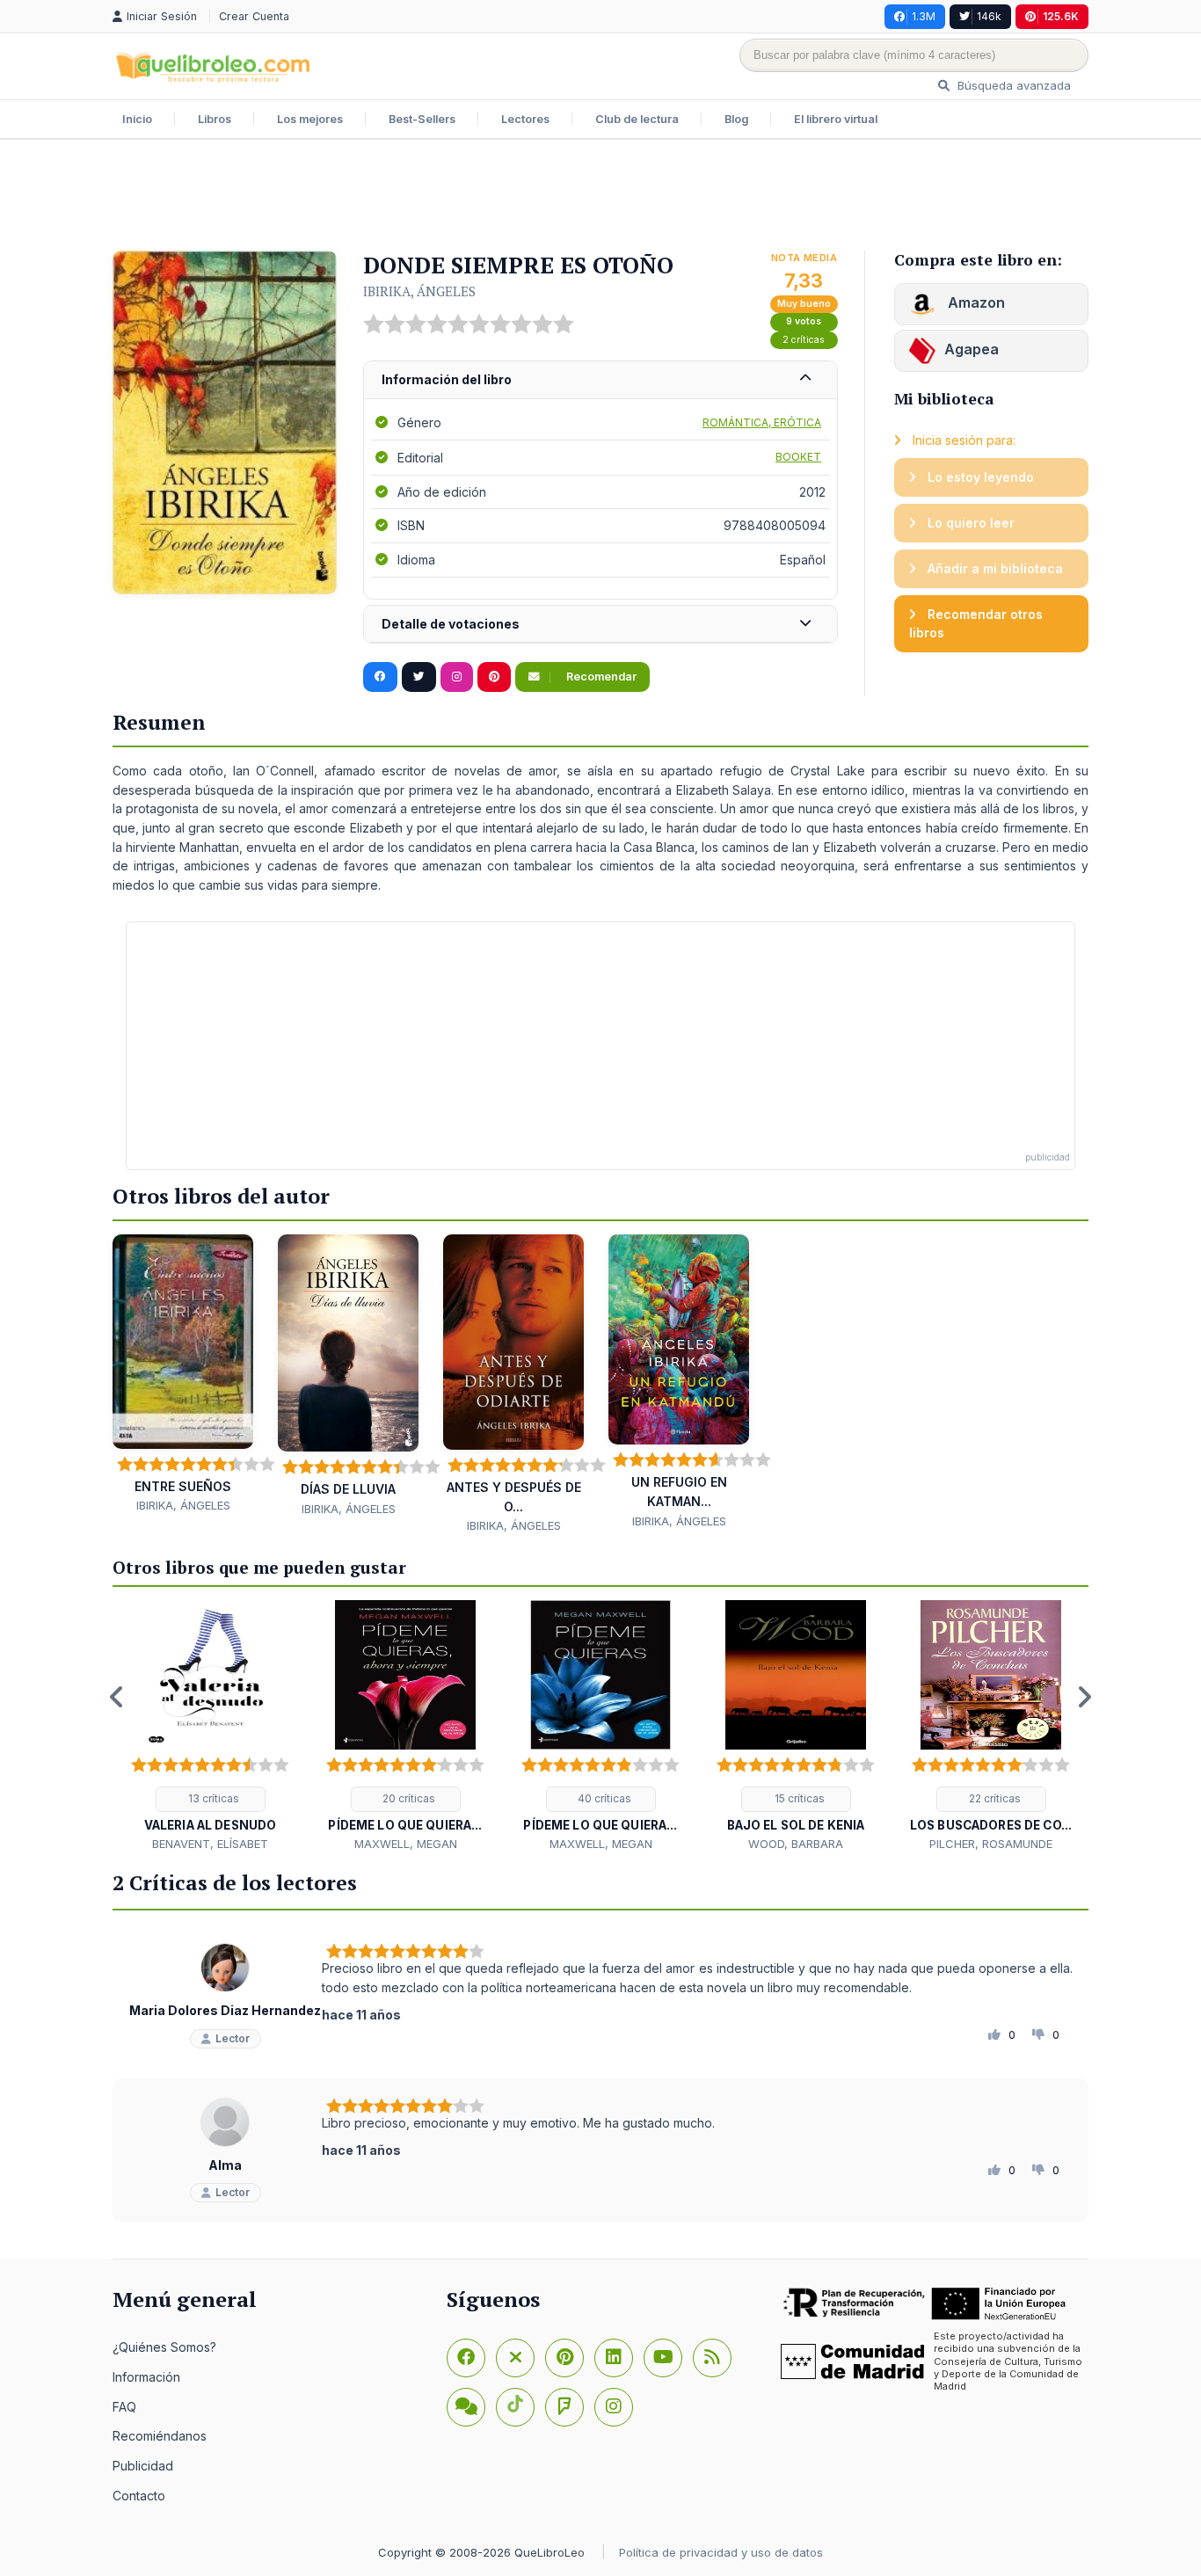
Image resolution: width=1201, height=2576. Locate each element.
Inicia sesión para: (962, 440)
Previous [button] (117, 1697)
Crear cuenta (254, 16)
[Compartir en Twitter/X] (419, 677)
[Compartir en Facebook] (380, 677)
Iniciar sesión (164, 16)
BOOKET (798, 457)
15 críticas (798, 1798)
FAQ (124, 2407)
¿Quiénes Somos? (164, 2347)
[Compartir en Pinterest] (494, 677)
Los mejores (310, 119)
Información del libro (447, 379)
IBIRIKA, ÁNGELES (419, 291)
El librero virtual (836, 119)
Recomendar (600, 677)
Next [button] (1084, 1697)
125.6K (1061, 16)
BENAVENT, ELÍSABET (210, 1844)
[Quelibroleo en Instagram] (457, 677)
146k (989, 16)
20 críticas (408, 1798)
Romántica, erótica (762, 422)
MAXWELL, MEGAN (406, 1844)
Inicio (137, 119)
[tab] (600, 380)
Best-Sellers (422, 119)
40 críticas (603, 1798)
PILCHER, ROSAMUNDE (991, 1844)
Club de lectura (637, 119)
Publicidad (143, 2466)
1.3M (924, 16)
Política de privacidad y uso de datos (721, 2552)
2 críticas (804, 340)
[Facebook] (466, 2358)
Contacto (139, 2496)
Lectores (525, 119)
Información (146, 2377)
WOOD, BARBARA (796, 1844)
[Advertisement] (600, 197)
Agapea (972, 349)
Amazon (975, 302)
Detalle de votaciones (451, 624)
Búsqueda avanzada (1012, 85)
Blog (736, 119)
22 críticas (994, 1798)
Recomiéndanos (160, 2436)
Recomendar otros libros (976, 624)
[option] (210, 1726)
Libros (215, 119)
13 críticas (212, 1798)
